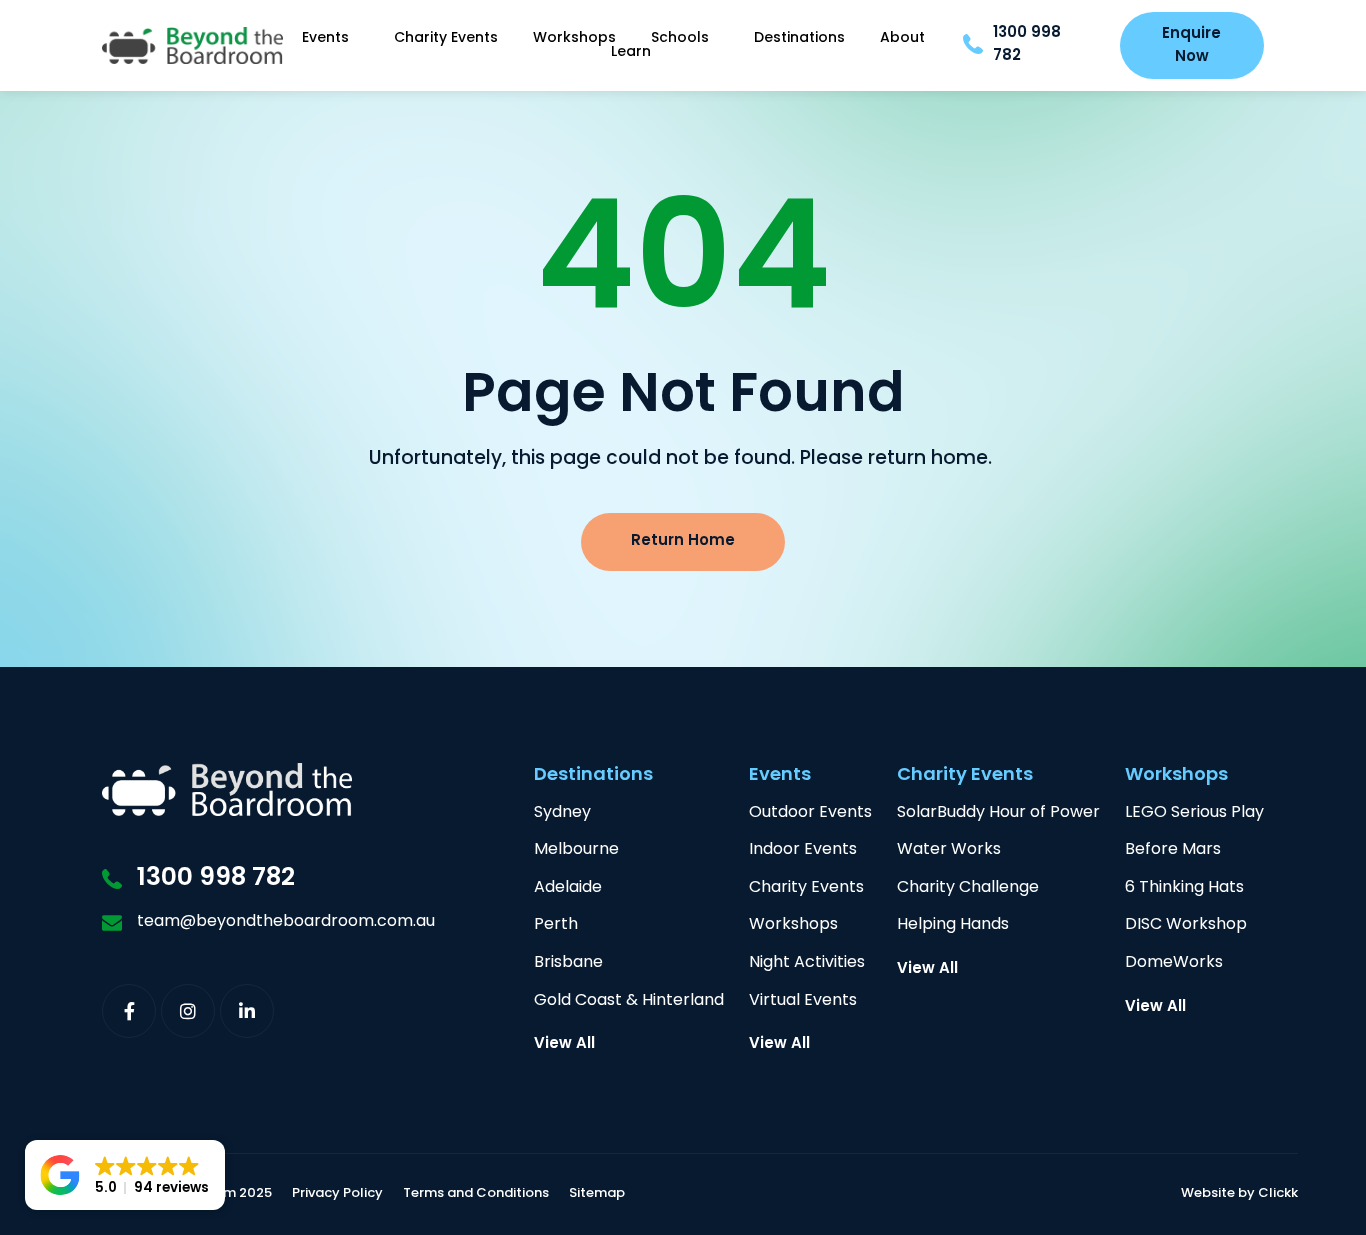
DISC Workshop (1186, 925)
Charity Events (446, 39)
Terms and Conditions (476, 1194)
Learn (631, 53)
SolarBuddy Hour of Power (998, 813)
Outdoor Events (810, 813)
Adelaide (568, 888)
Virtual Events (803, 1001)
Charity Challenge (968, 888)
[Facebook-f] (129, 1011)
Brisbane (568, 963)
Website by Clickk (1239, 1194)
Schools (680, 39)
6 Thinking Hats (1184, 888)
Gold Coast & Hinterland (629, 1001)
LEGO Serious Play (1194, 813)
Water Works (949, 850)
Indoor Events (803, 850)
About (902, 39)
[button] (125, 1175)
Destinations (799, 39)
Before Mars (1173, 850)
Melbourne (576, 850)
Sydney (562, 813)
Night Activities (807, 963)
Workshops (574, 39)
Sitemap (597, 1194)
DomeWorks (1174, 963)
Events (325, 39)
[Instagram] (188, 1011)
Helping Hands (953, 925)
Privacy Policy (337, 1194)
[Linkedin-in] (247, 1011)
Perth (556, 925)
